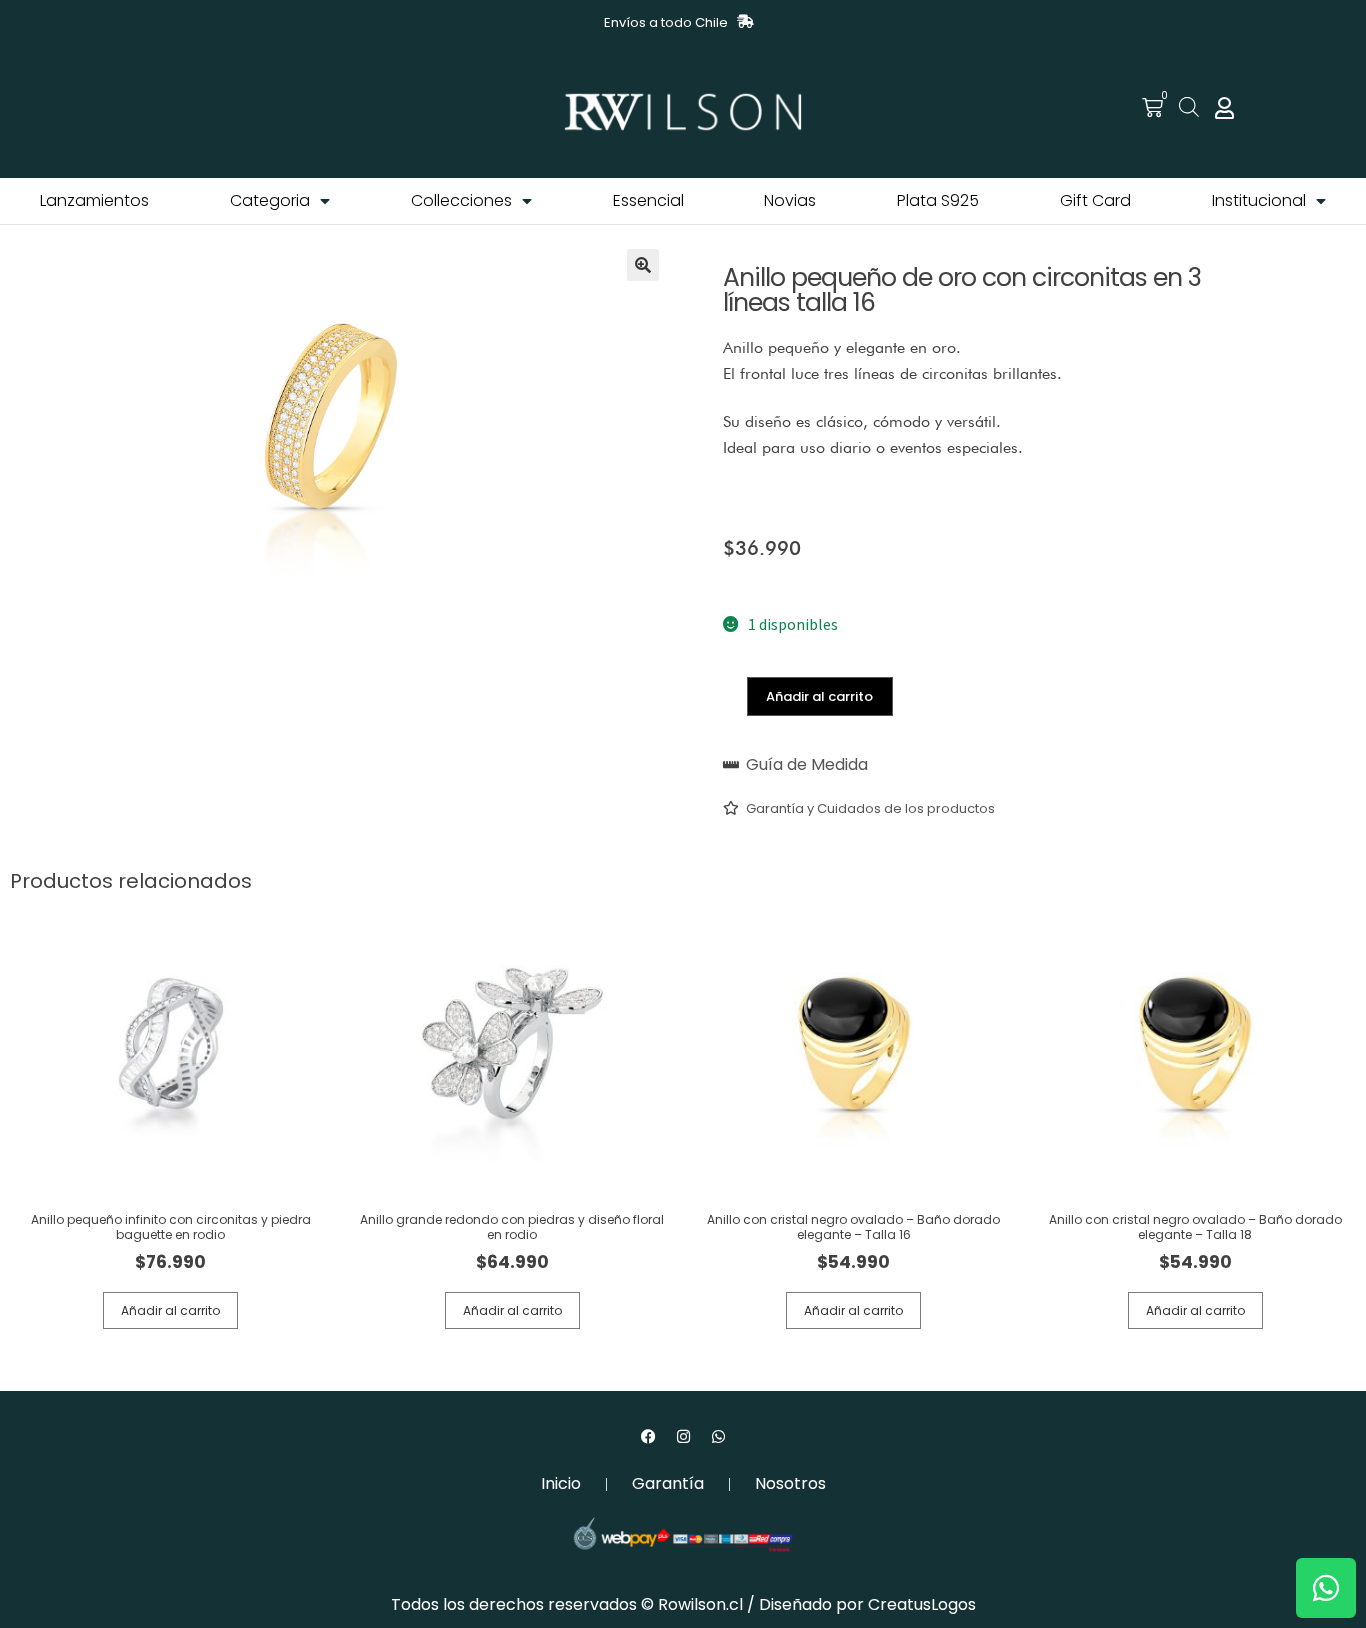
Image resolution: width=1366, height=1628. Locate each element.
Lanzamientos (94, 200)
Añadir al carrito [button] (170, 1310)
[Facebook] (648, 1436)
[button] (643, 265)
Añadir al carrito (819, 696)
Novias (790, 200)
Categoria (270, 200)
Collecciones (461, 200)
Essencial (648, 200)
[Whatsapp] (718, 1436)
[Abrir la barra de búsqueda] (1189, 106)
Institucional (1259, 200)
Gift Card (1095, 200)
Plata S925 (938, 200)
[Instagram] (683, 1436)
